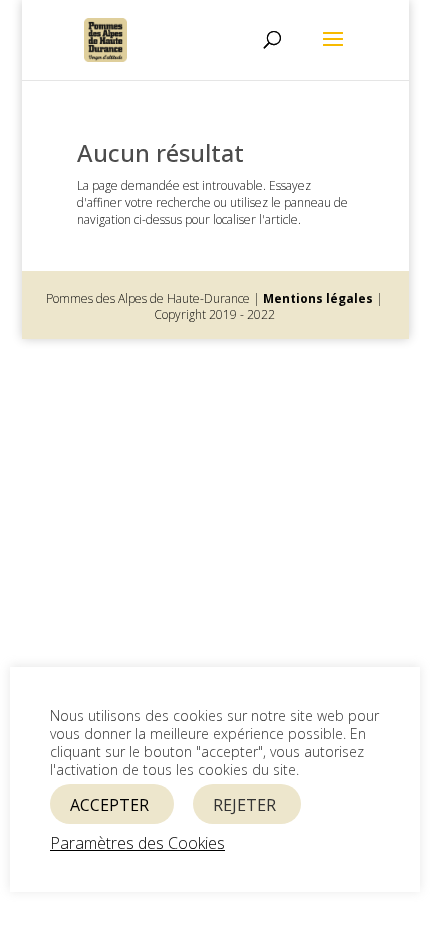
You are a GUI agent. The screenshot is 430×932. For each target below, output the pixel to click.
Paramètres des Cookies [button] (137, 843)
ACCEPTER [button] (109, 805)
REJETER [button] (244, 805)
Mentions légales (318, 298)
